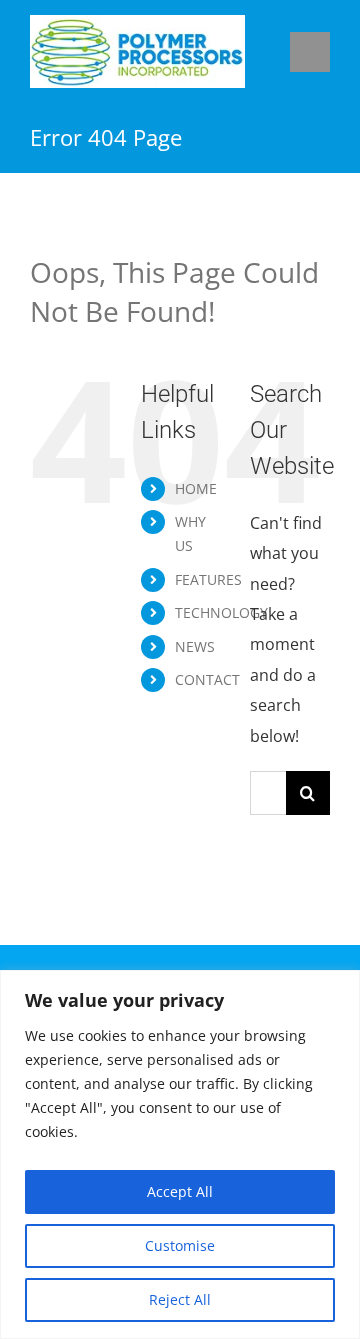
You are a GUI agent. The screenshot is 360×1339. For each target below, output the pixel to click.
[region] (180, 1154)
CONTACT (207, 679)
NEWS (195, 646)
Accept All (180, 1191)
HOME (196, 488)
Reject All (180, 1299)
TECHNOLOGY (221, 612)
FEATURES (208, 579)
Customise (180, 1245)
